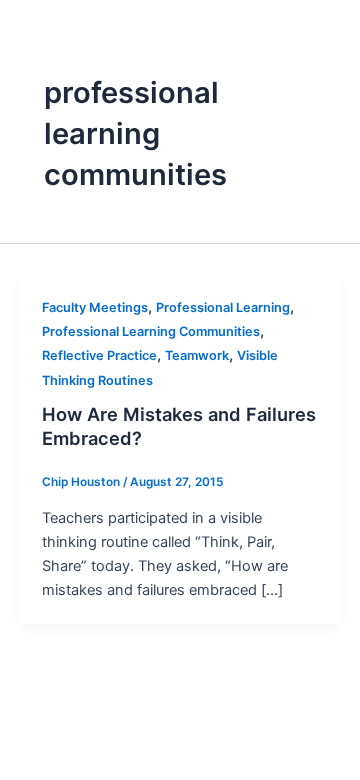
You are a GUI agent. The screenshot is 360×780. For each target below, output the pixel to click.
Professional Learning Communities (151, 331)
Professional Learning (223, 307)
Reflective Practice (99, 355)
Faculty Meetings (95, 307)
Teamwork (197, 355)
